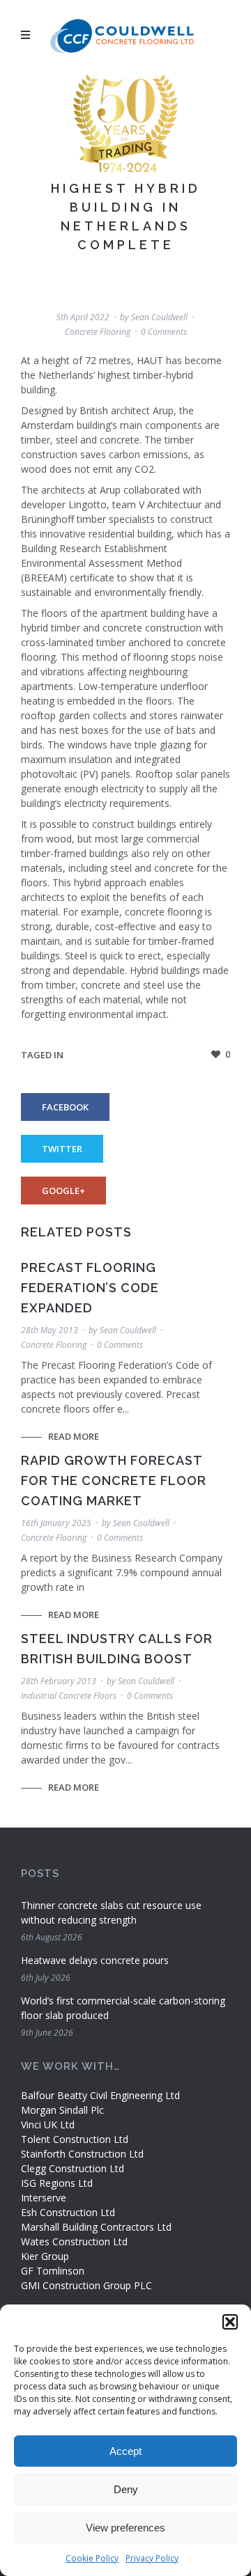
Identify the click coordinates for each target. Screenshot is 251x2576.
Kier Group (45, 2256)
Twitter (62, 1149)
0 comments (164, 332)
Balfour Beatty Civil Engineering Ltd (100, 2095)
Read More (74, 1436)
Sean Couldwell (159, 317)
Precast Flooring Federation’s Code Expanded (90, 1288)
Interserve (44, 2198)
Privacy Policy (152, 2558)
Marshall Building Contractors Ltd (96, 2227)
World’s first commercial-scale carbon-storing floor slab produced (123, 2008)
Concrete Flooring (98, 332)
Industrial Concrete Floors (69, 1696)
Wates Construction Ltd (74, 2241)
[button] (230, 2322)
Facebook (65, 1107)
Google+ (63, 1191)
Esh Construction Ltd (68, 2212)
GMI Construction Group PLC (86, 2285)
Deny (126, 2489)
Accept (125, 2451)
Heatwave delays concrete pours (95, 1960)
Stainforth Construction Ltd (82, 2154)
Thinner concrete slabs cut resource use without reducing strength (111, 1913)
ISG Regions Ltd (57, 2183)
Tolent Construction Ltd (75, 2139)
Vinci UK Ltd (48, 2125)
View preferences (125, 2528)
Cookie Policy (92, 2558)
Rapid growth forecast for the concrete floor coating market (114, 1481)
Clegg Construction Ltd (73, 2168)
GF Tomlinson (53, 2271)
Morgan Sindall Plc (62, 2110)
